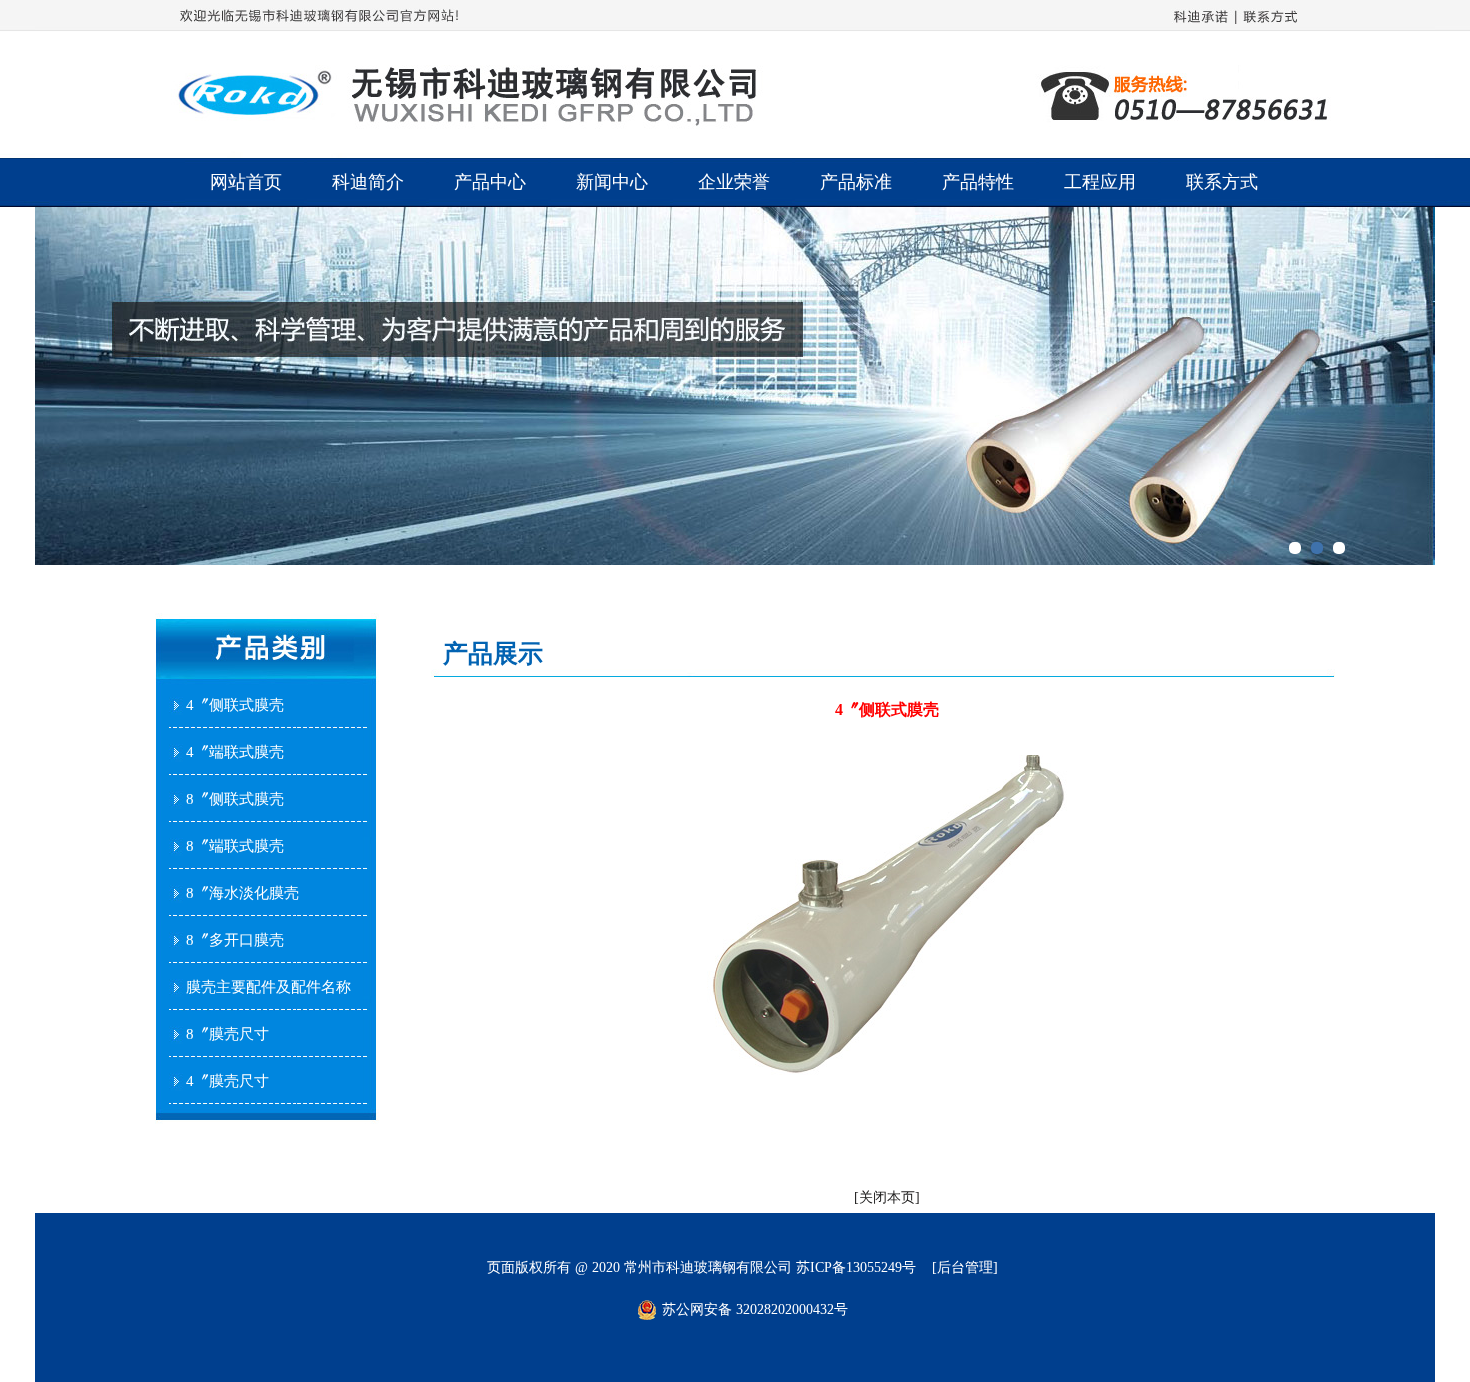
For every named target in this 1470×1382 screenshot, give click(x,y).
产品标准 (856, 182)
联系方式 (1222, 182)
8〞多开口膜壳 (235, 940)
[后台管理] (965, 1267)
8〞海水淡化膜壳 (242, 893)
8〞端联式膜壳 (235, 846)
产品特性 (978, 182)
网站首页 (246, 182)
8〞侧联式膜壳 (235, 799)
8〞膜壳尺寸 (227, 1034)
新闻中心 (612, 182)
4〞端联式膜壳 (235, 752)
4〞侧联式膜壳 (235, 705)
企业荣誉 (734, 182)
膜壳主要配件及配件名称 (268, 987)
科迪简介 (368, 182)
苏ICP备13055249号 (856, 1267)
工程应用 (1100, 182)
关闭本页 (887, 1197)
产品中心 (490, 182)
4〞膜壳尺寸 (227, 1081)
